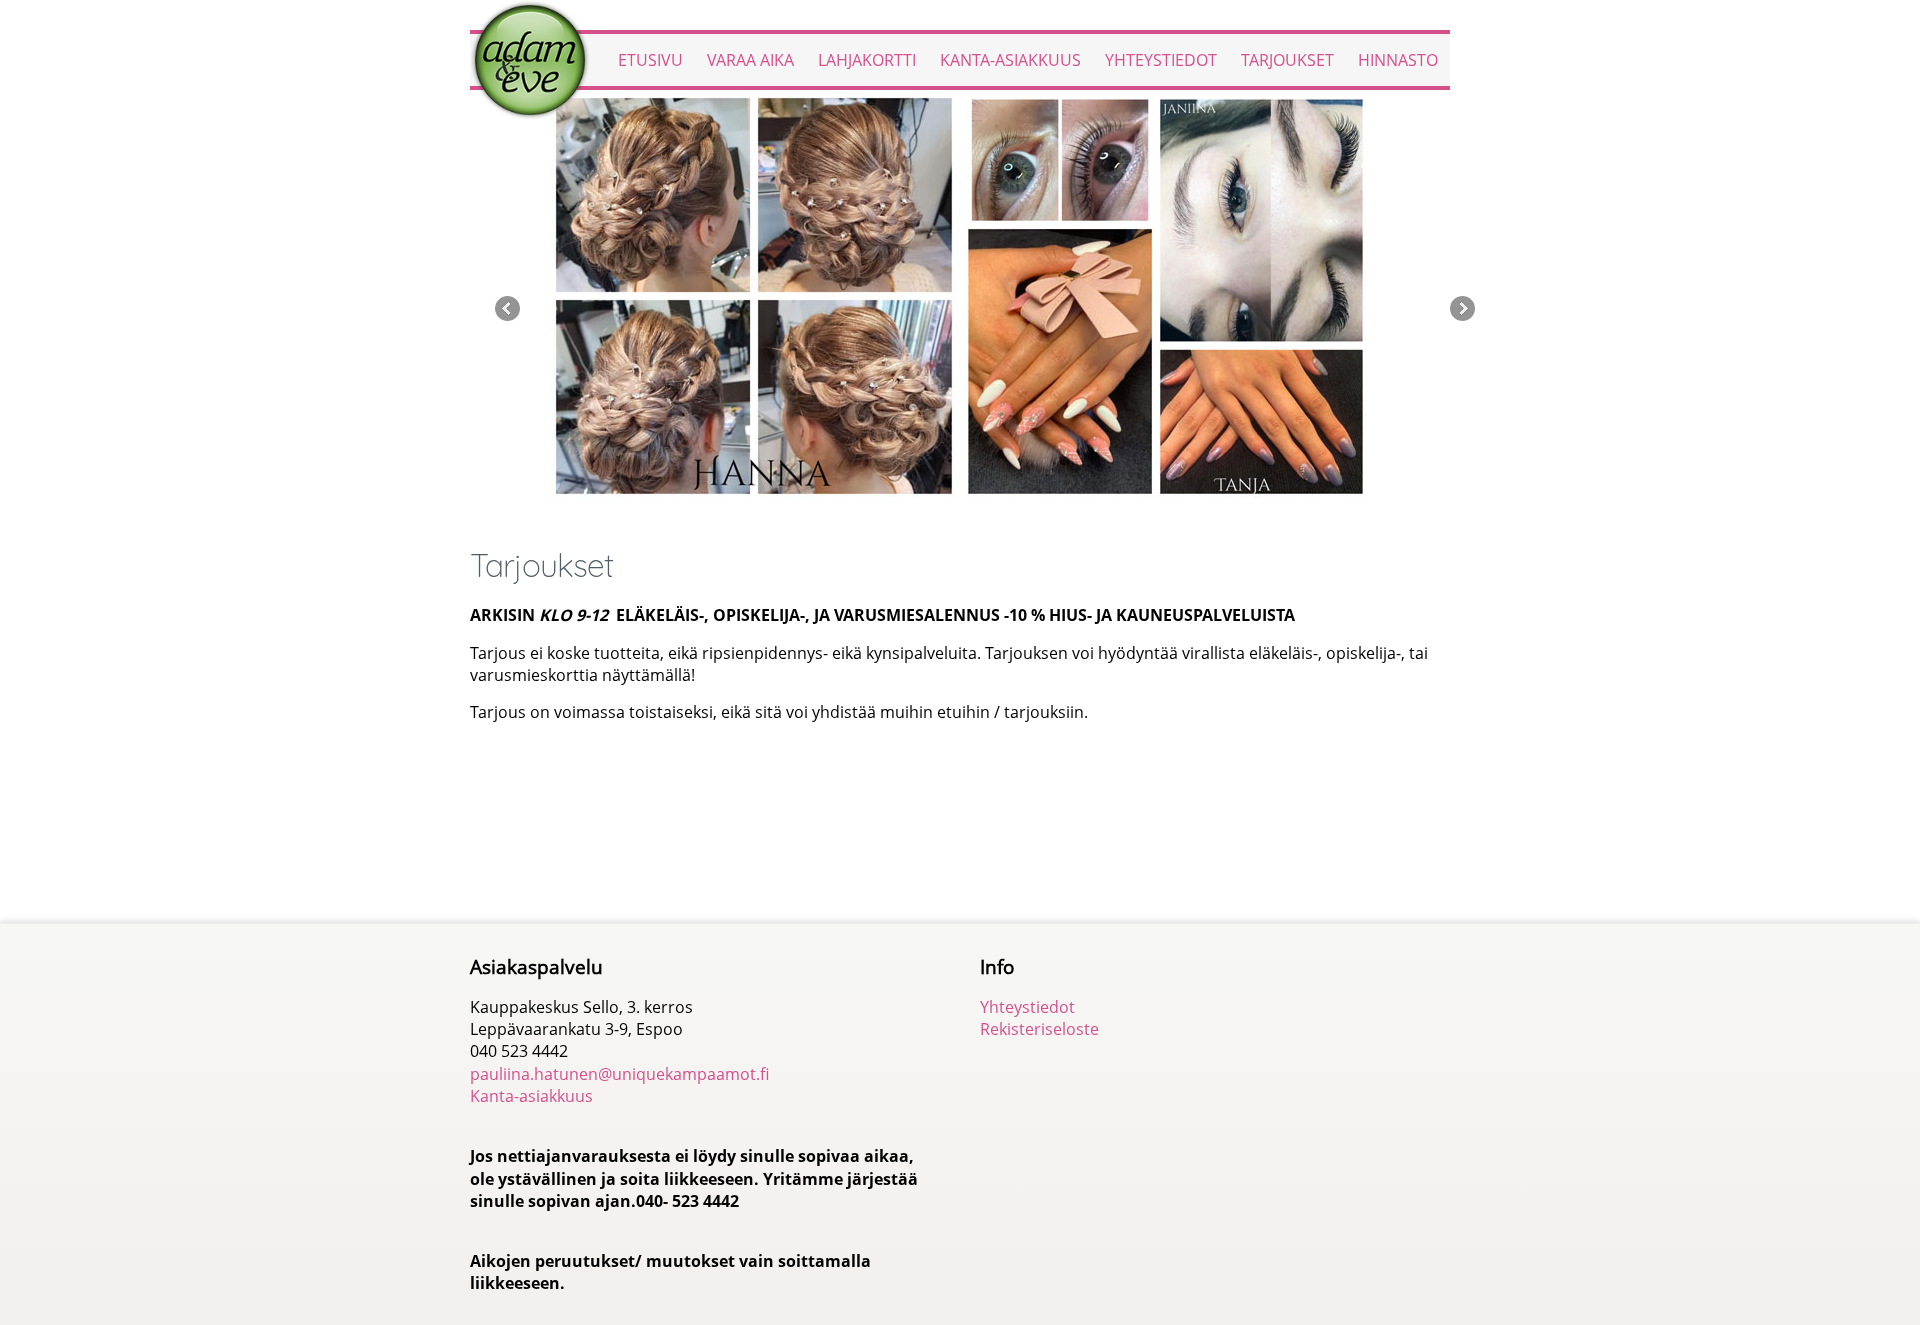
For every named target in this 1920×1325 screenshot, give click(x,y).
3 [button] (967, 516)
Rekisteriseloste (1039, 1029)
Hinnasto (1398, 60)
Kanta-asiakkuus (1010, 60)
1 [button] (923, 516)
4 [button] (989, 516)
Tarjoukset (1287, 60)
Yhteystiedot (1161, 60)
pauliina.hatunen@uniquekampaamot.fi (619, 1074)
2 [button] (945, 516)
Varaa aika (750, 60)
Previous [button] (507, 308)
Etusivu (650, 60)
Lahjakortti (867, 60)
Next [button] (1462, 308)
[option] (960, 296)
